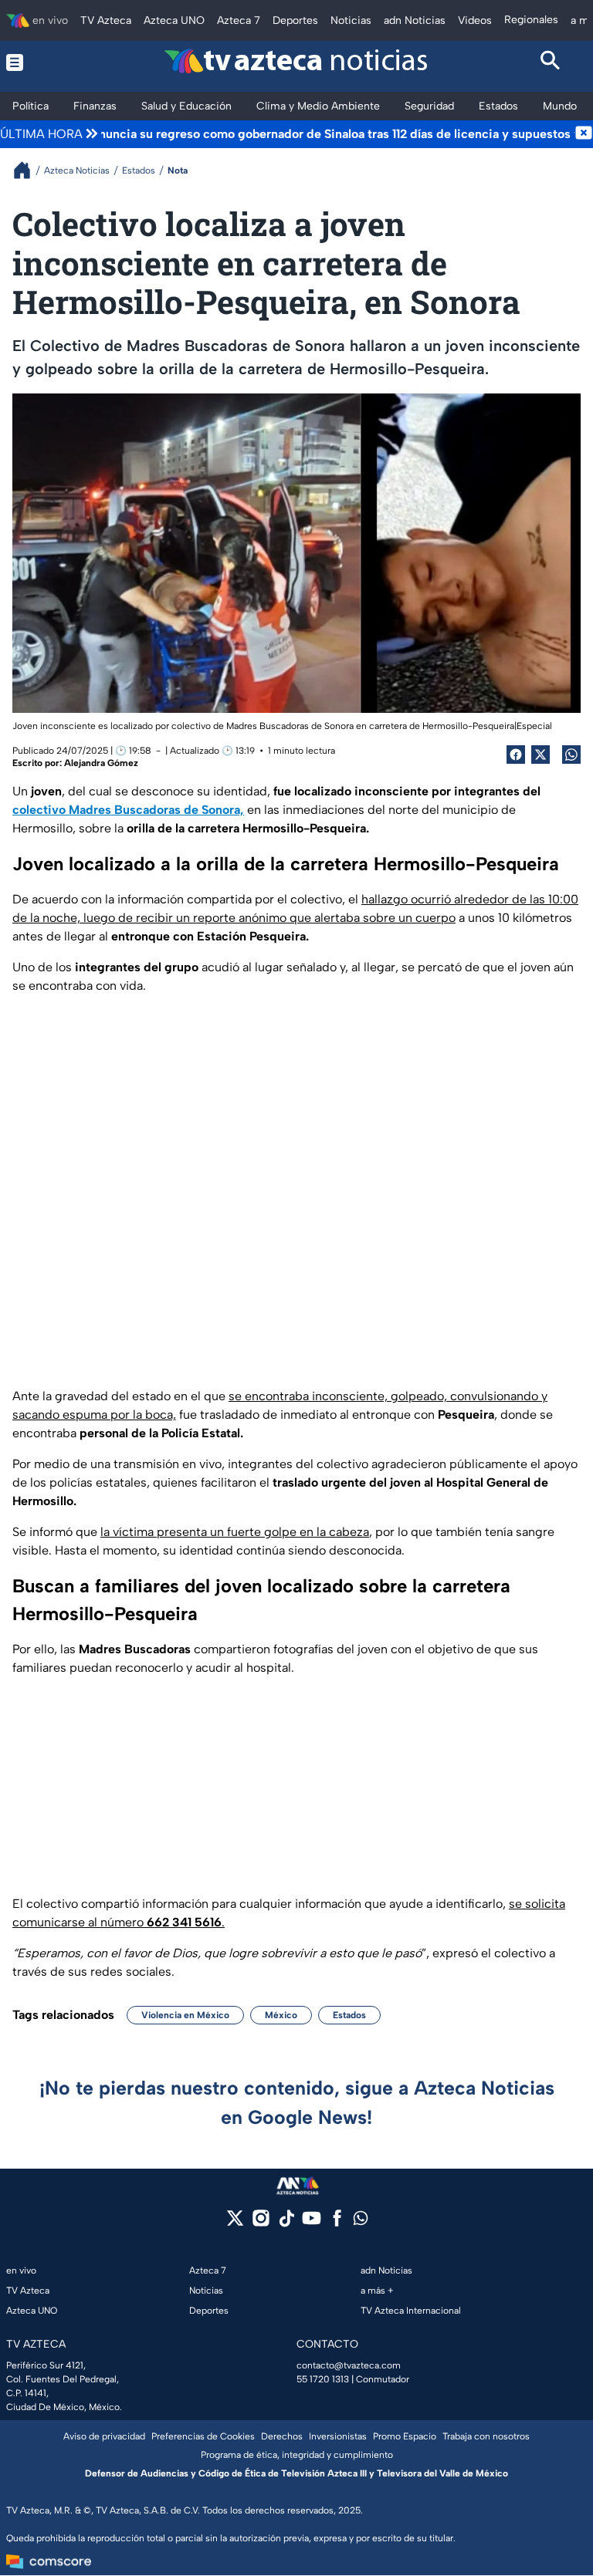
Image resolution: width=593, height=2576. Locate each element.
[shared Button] (571, 755)
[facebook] (337, 2223)
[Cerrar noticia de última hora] (584, 134)
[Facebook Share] (516, 755)
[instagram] (261, 2223)
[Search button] (551, 62)
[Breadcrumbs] (28, 170)
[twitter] (235, 2223)
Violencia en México (185, 2015)
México (281, 2015)
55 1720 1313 (323, 2379)
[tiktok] (286, 2223)
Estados (349, 2015)
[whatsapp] (361, 2222)
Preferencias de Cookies (203, 2436)
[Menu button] (43, 62)
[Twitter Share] (540, 755)
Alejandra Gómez (101, 763)
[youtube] (312, 2223)
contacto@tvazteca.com (349, 2365)
